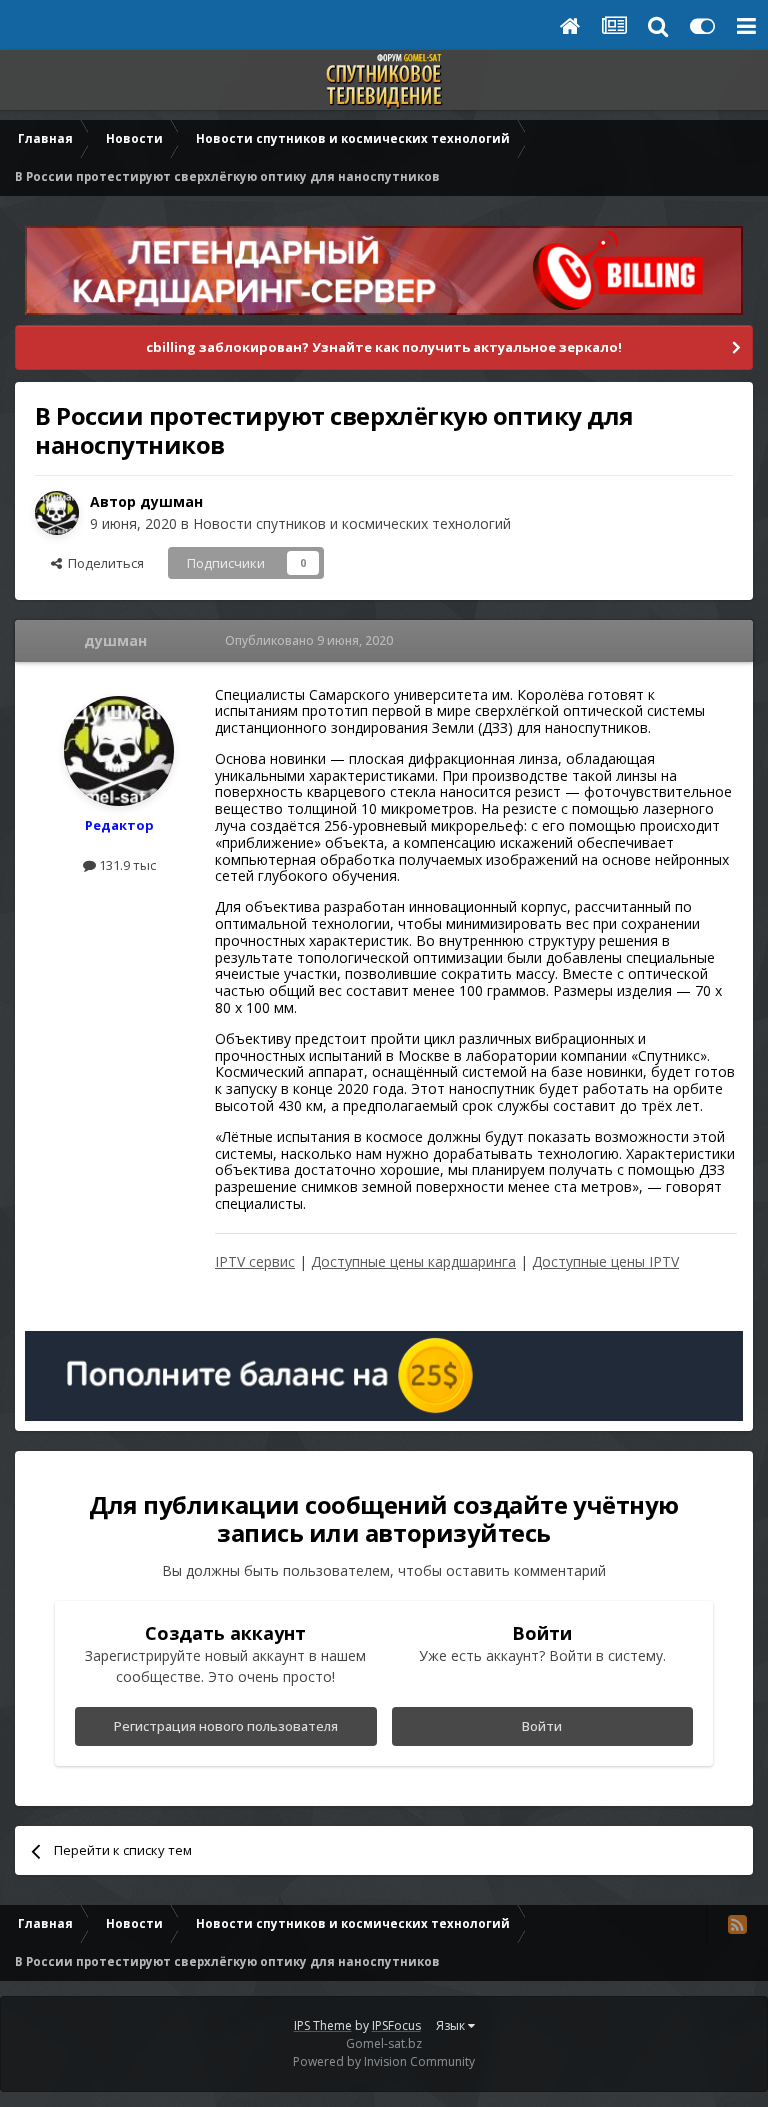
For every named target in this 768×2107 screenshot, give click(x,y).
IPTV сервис (255, 1261)
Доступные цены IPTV (605, 1261)
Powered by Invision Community (384, 2061)
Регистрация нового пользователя (226, 1726)
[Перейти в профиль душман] (57, 513)
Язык (452, 2025)
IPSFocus (396, 2025)
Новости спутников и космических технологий (352, 523)
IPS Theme (323, 2025)
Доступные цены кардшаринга (413, 1261)
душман (171, 501)
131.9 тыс (126, 865)
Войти (542, 1726)
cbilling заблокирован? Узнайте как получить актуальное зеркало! (384, 347)
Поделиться (103, 563)
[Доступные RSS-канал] (737, 1924)
